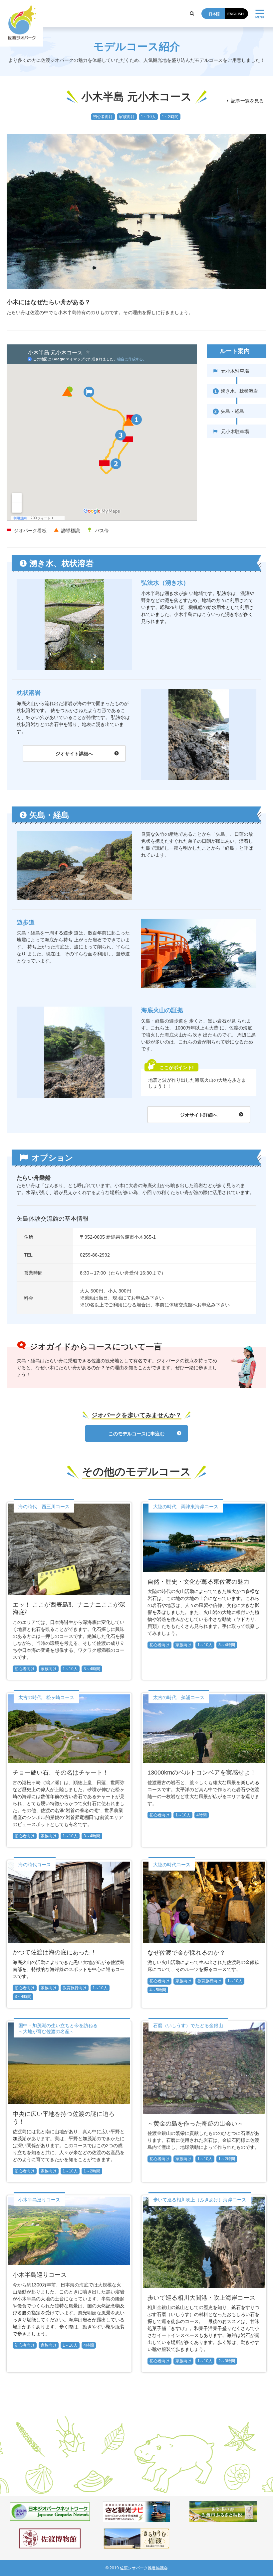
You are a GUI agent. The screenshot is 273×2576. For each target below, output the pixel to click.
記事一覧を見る (248, 101)
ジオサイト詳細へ (74, 754)
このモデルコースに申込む (136, 1434)
